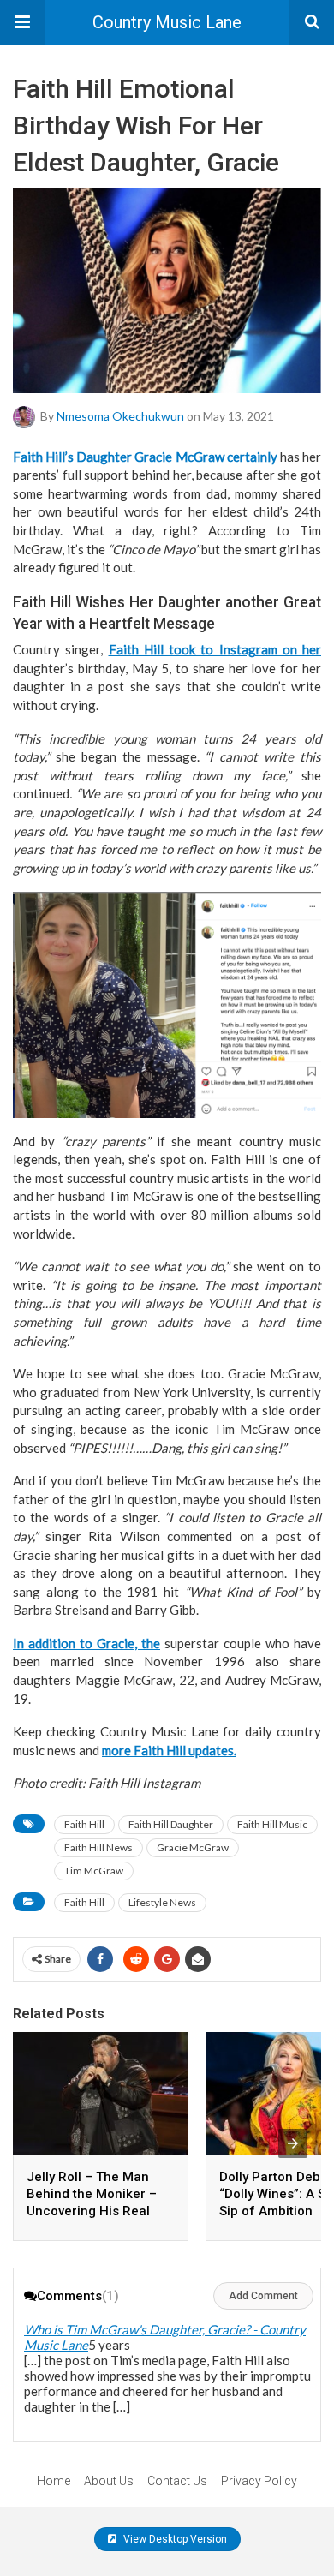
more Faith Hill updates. (169, 1750)
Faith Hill (84, 1824)
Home (54, 2481)
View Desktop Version (174, 2539)
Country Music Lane (167, 22)
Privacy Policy (259, 2481)
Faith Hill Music (272, 1824)
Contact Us (177, 2481)
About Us (109, 2481)
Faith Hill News (98, 1847)
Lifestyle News (162, 1902)
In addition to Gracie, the (86, 1643)
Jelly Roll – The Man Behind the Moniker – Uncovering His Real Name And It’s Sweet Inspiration (92, 2211)
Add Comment (263, 2296)
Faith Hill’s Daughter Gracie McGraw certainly (145, 457)
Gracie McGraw (193, 1847)
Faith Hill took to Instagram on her (215, 649)
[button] (22, 22)
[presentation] (293, 2143)
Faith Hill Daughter (171, 1824)
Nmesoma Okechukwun (120, 415)
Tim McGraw (94, 1871)
